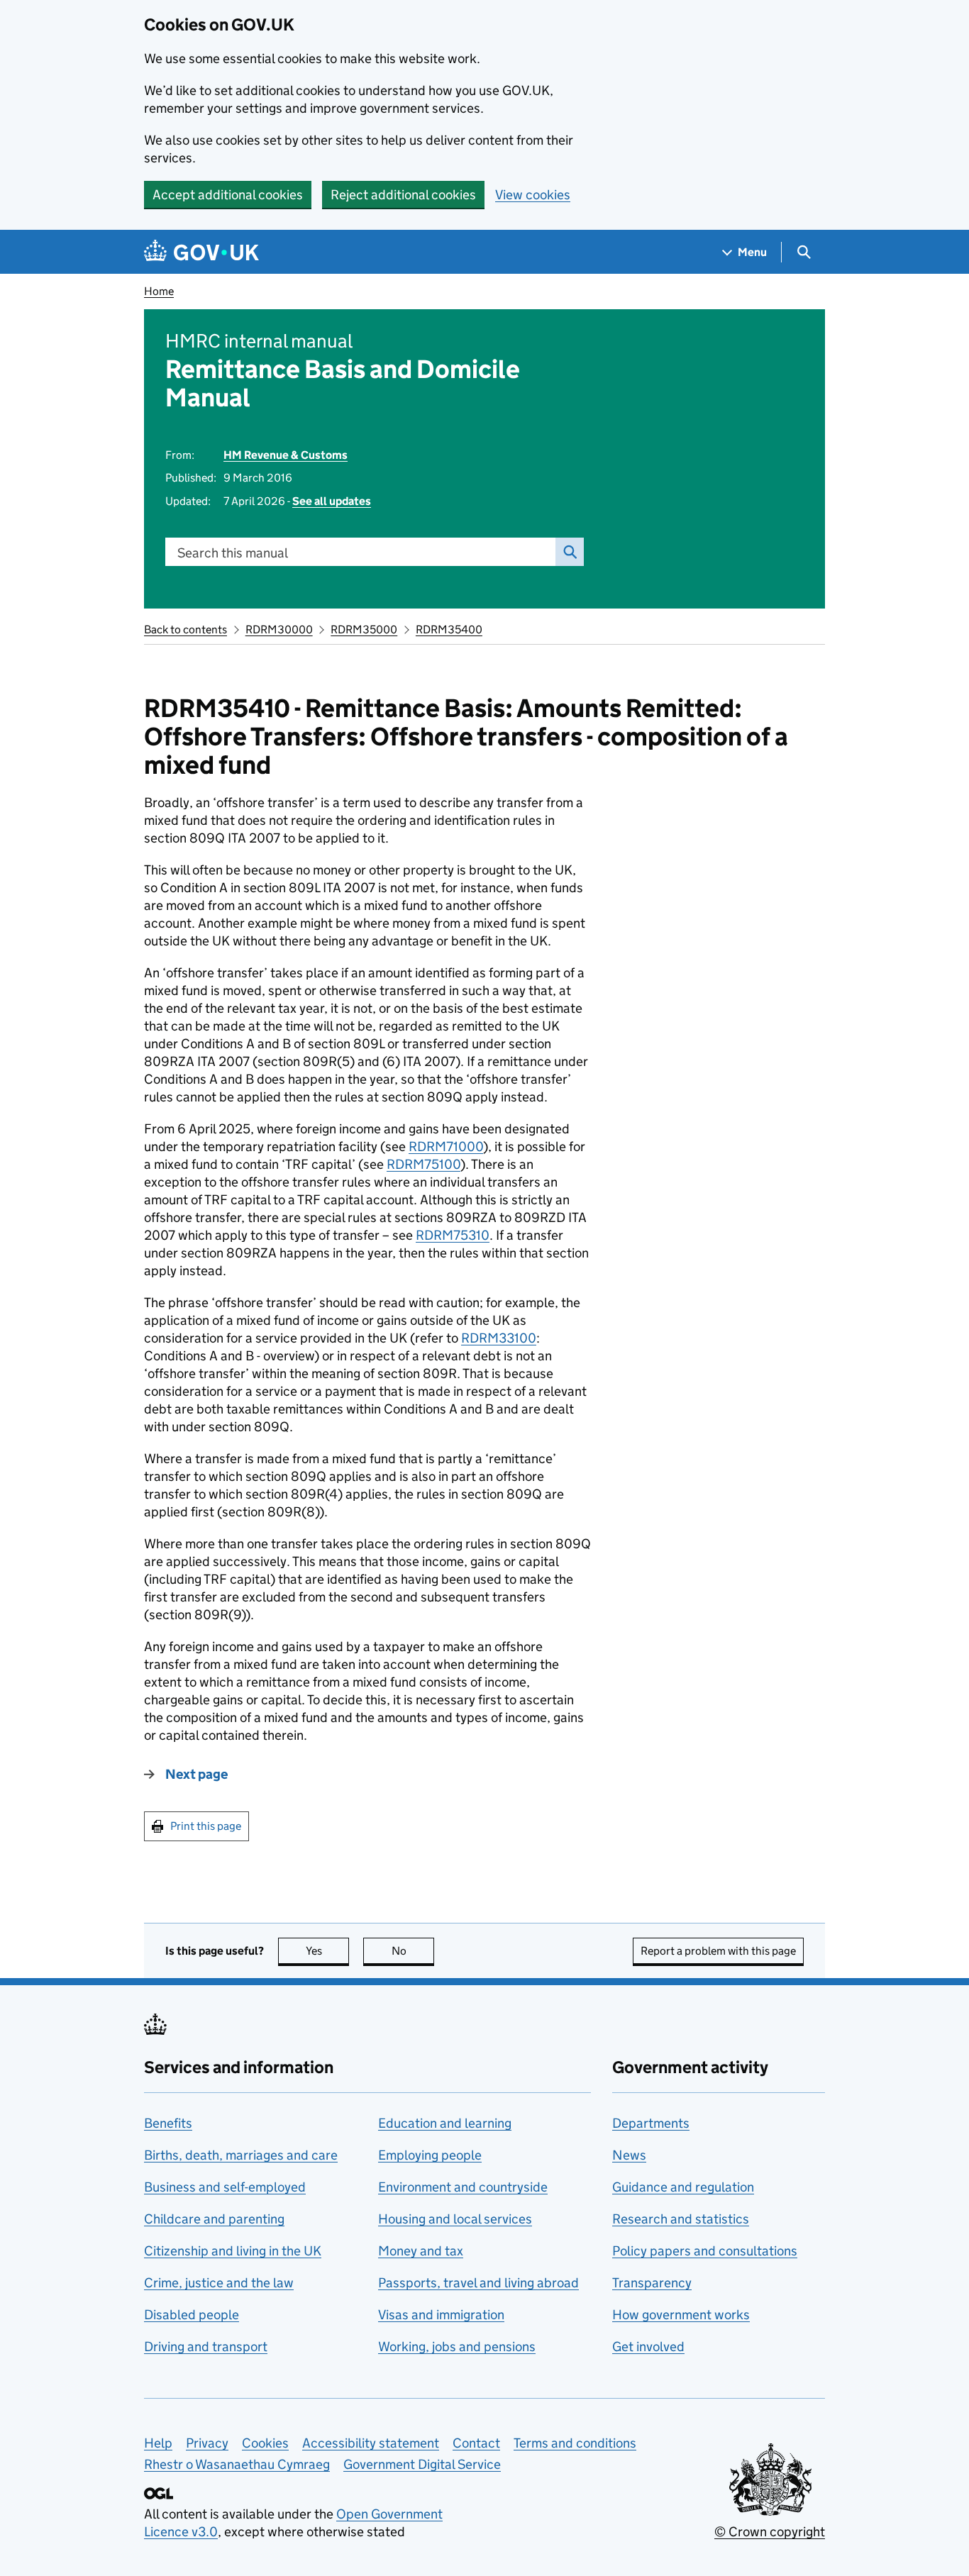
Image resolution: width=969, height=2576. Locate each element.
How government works (681, 2315)
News (629, 2155)
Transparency (652, 2283)
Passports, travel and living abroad (478, 2283)
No (413, 1951)
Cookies (265, 2443)
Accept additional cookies (228, 195)
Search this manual (233, 553)
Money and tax (421, 2251)
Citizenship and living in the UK (233, 2251)
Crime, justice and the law (219, 2283)
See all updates (332, 501)
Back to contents (186, 629)
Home (159, 291)
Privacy (207, 2443)
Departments (651, 2123)
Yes (327, 1951)
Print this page (206, 1826)
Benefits (168, 2123)
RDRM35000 (364, 629)
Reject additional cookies (403, 195)
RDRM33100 (499, 1338)
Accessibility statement (371, 2443)
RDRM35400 (449, 629)
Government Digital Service (422, 2464)
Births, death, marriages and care (241, 2155)
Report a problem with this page (718, 1951)
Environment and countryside (463, 2187)
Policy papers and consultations (705, 2251)
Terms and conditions (575, 2443)
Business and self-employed (225, 2187)
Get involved (648, 2347)
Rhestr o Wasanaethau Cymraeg (237, 2464)
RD (446, 1147)
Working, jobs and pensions (457, 2347)
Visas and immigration (441, 2315)
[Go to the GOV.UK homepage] (201, 252)
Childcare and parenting (214, 2219)
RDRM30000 (279, 629)
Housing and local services (455, 2219)
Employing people (430, 2155)
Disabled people (192, 2315)
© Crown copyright (770, 2532)
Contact (476, 2443)
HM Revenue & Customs (286, 455)
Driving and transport (206, 2347)
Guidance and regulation (683, 2187)
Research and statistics (681, 2219)
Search (570, 552)
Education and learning (445, 2123)
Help (158, 2443)
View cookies (533, 195)
